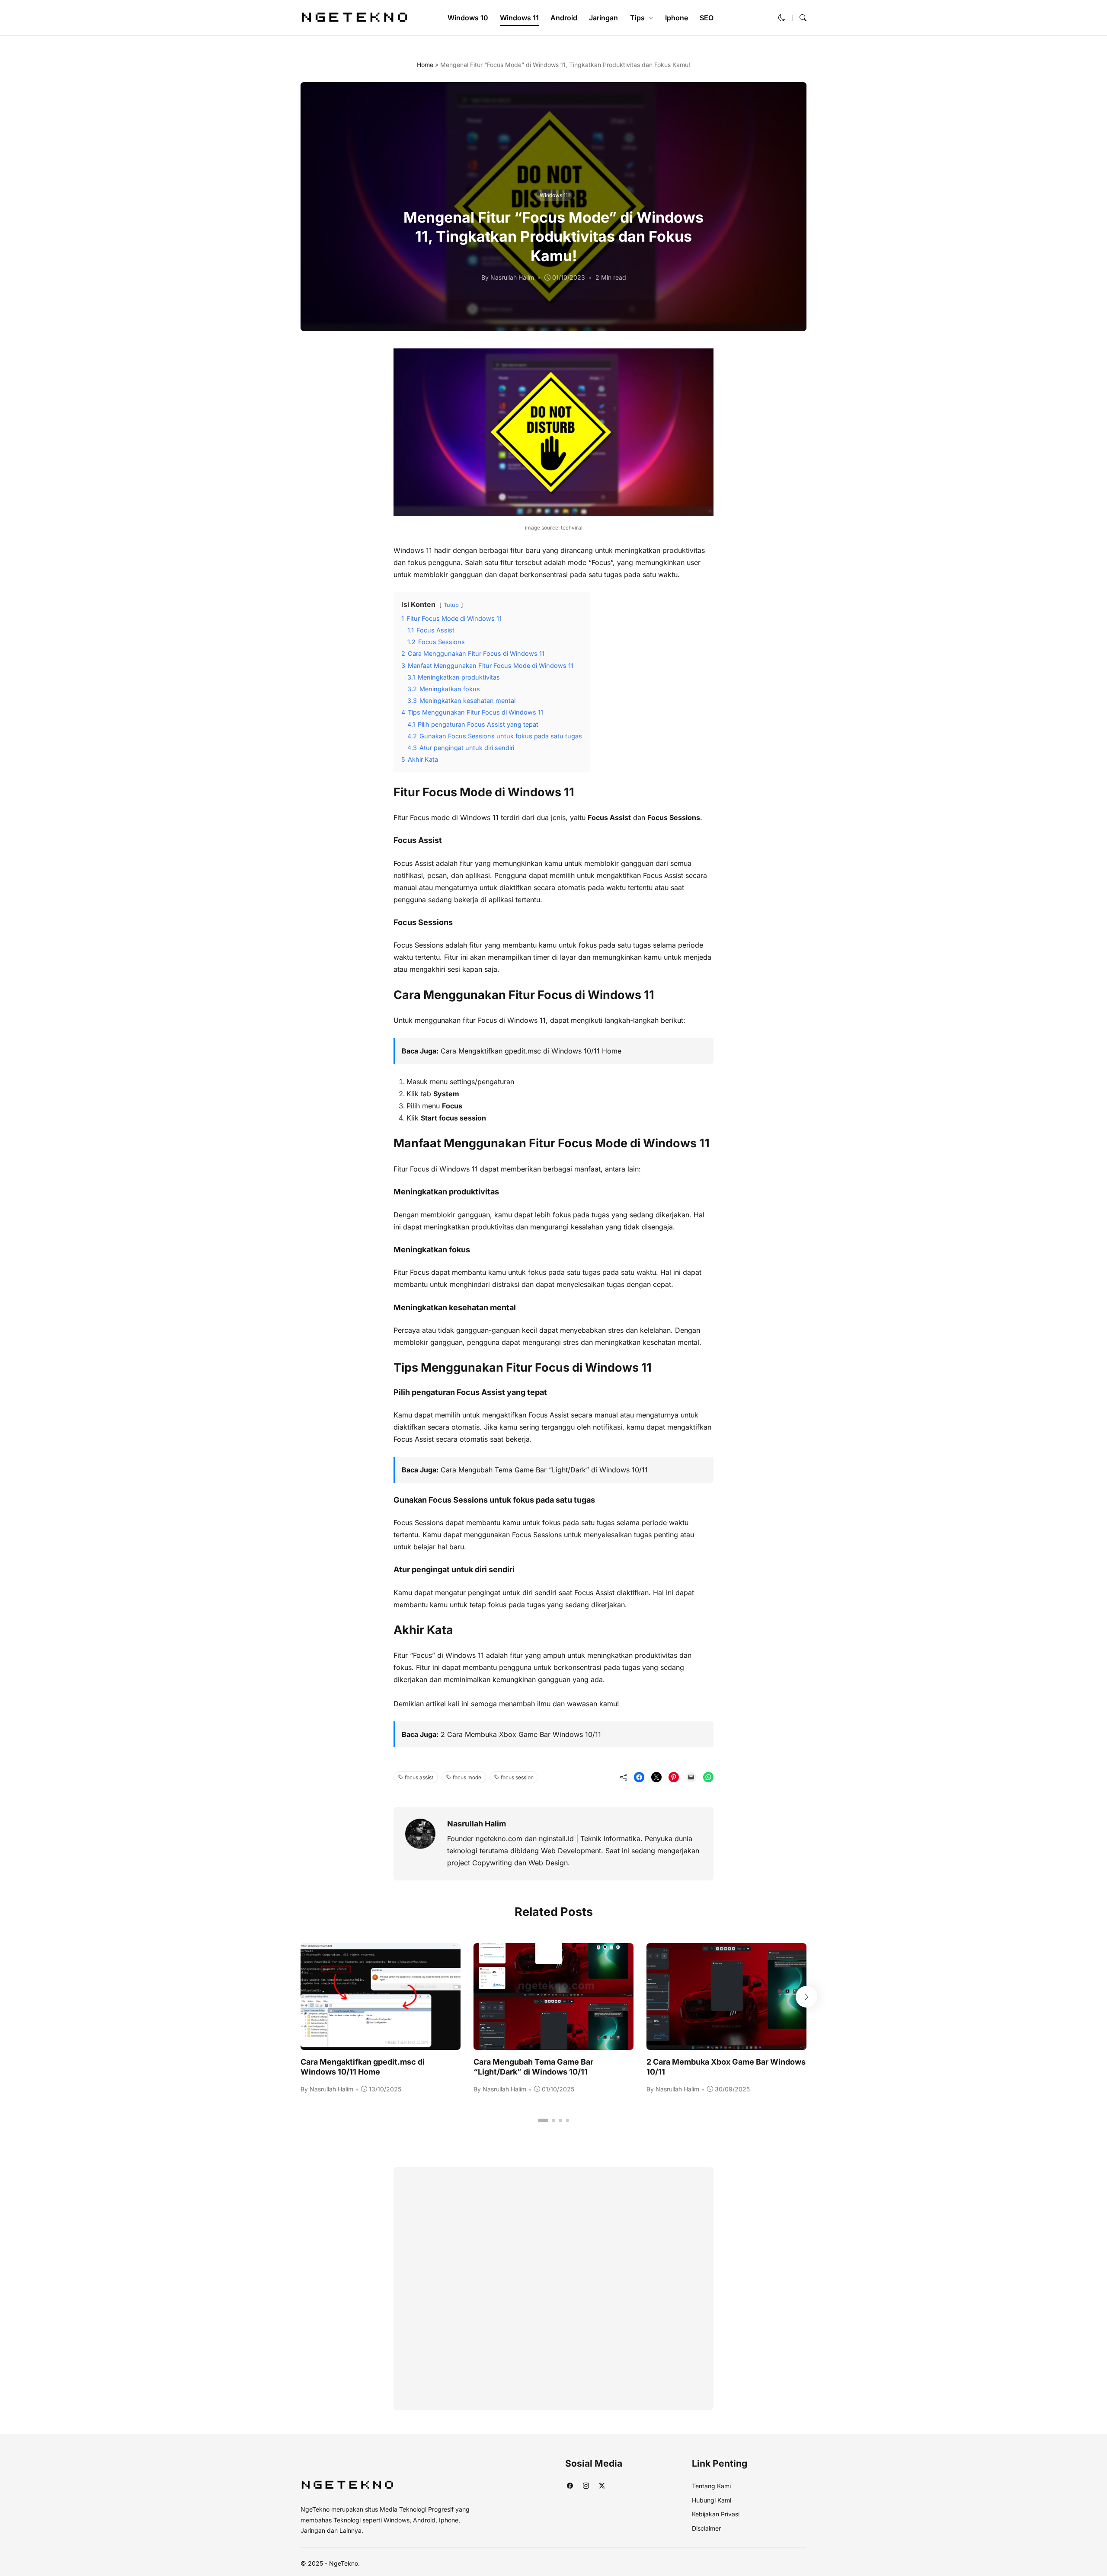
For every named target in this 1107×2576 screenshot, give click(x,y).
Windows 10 (468, 18)
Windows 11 (519, 18)
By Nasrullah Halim (508, 277)
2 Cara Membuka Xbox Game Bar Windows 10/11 (521, 1734)
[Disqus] (553, 2287)
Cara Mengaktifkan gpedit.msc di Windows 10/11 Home (531, 1051)
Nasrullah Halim (477, 1824)
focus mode (467, 1777)
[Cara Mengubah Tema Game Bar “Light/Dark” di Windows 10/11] (553, 2044)
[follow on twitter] (602, 2485)
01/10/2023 (569, 277)
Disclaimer (706, 2528)
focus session (517, 1777)
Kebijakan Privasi (716, 2514)
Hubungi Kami (712, 2500)
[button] (782, 18)
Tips (637, 18)
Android (564, 18)
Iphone (677, 18)
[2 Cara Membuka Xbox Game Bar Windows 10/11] (726, 2044)
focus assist (419, 1777)
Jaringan (603, 18)
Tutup (451, 605)
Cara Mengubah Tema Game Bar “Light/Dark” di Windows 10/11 (544, 1470)
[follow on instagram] (586, 2485)
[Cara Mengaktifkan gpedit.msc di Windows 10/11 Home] (381, 2044)
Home (425, 65)
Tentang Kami (711, 2486)
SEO (707, 18)
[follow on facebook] (570, 2485)
